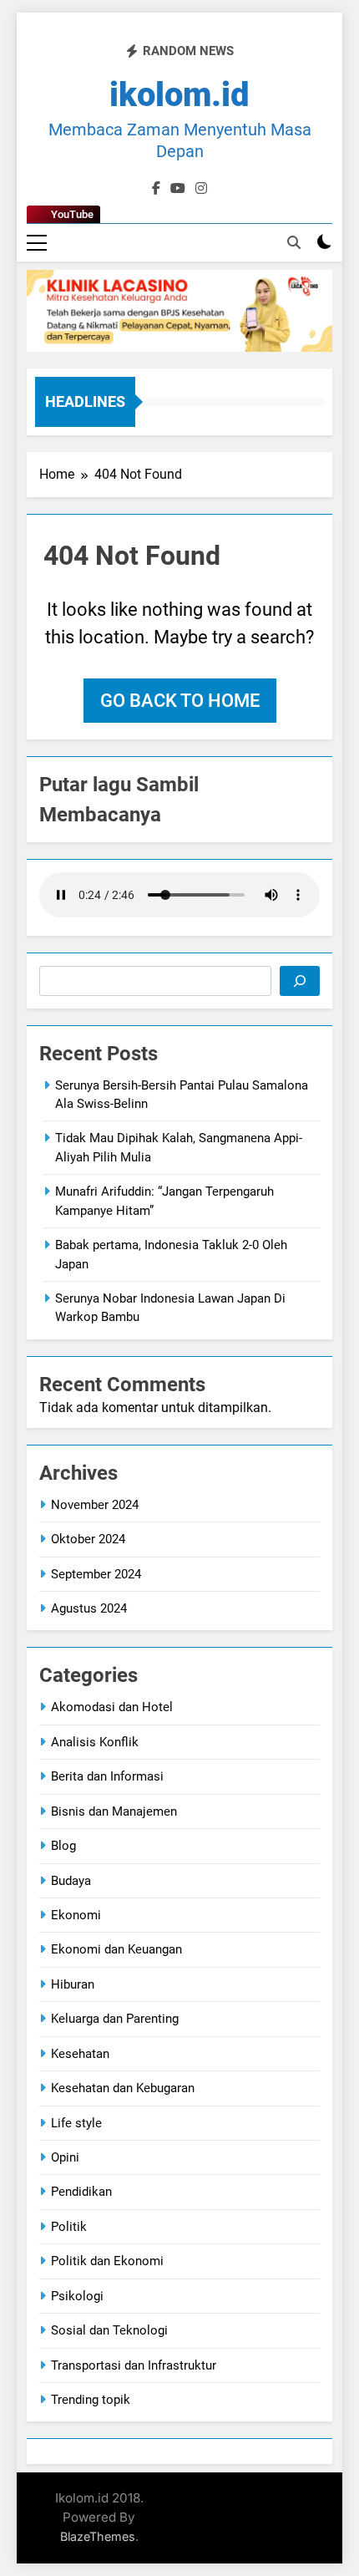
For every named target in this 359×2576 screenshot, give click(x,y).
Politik (69, 2227)
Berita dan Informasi (107, 1776)
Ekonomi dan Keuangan (116, 1949)
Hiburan (73, 1984)
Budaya (71, 1881)
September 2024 (96, 1574)
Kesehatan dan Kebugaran (123, 2088)
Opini (65, 2157)
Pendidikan (81, 2192)
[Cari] (300, 981)
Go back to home (180, 701)
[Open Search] (294, 242)
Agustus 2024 (89, 1608)
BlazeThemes (98, 2536)
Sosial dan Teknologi (109, 2330)
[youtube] (178, 189)
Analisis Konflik (95, 1742)
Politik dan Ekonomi (107, 2261)
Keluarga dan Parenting (115, 2019)
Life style (76, 2123)
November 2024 (95, 1505)
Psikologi (77, 2296)
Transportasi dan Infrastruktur (134, 2365)
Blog (63, 1846)
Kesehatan (80, 2054)
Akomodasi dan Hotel (112, 1707)
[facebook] (156, 189)
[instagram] (201, 189)
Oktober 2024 (88, 1539)
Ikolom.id (179, 95)
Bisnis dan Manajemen (114, 1811)
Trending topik (91, 2400)
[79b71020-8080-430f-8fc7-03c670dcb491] (179, 310)
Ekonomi (76, 1915)
